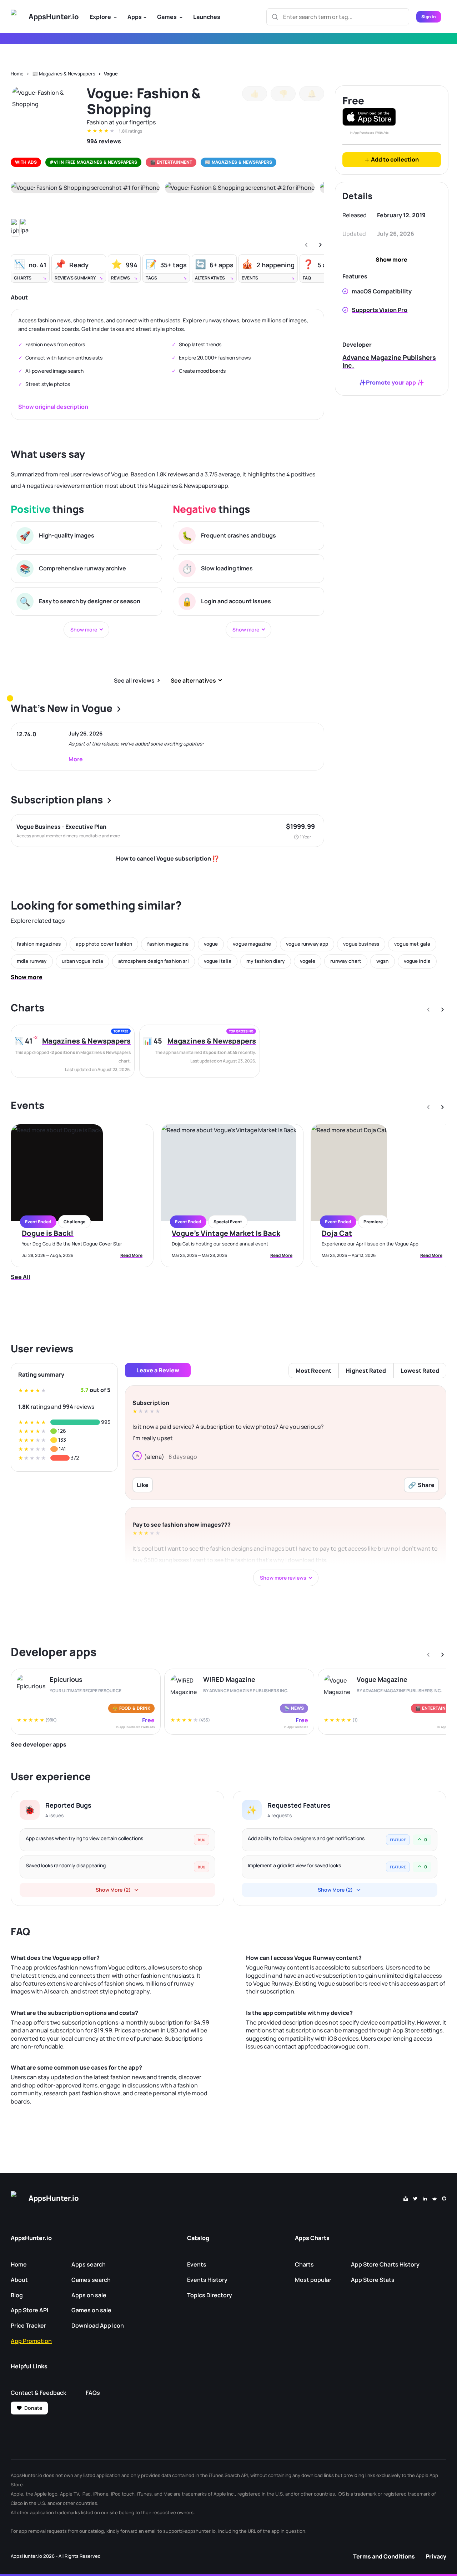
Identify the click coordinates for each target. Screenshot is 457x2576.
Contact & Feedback (38, 2393)
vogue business (361, 944)
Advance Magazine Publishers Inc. (389, 361)
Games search (91, 2280)
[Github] (444, 2198)
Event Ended (38, 1222)
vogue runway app (307, 944)
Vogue (111, 74)
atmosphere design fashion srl (154, 961)
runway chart (346, 961)
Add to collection (394, 159)
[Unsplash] (406, 2198)
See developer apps (39, 1744)
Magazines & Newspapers (86, 1041)
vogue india (417, 961)
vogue (211, 944)
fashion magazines (39, 944)
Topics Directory (210, 2295)
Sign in (429, 17)
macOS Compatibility (382, 291)
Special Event (228, 1222)
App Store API (29, 2310)
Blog (17, 2295)
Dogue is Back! (48, 1233)
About (19, 2280)
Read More (131, 1255)
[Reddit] (435, 2198)
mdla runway (32, 961)
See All (21, 1277)
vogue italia (218, 961)
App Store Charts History (385, 2264)
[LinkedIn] (425, 2198)
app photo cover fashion (104, 944)
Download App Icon (98, 2325)
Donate (33, 2408)
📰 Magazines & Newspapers (64, 74)
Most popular (313, 2280)
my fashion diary (265, 961)
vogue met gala (412, 944)
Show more (391, 259)
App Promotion (31, 2341)
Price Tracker (28, 2325)
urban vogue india (82, 961)
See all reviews (134, 680)
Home (17, 74)
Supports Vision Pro (380, 310)
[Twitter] (415, 2198)
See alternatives (193, 680)
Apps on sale (89, 2295)
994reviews (104, 141)
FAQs (93, 2393)
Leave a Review (158, 1370)
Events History (207, 2280)
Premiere (373, 1222)
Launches (207, 17)
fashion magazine (168, 944)
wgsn (383, 961)
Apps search (89, 2264)
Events (197, 2264)
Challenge (74, 1222)
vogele (308, 961)
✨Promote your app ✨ (391, 382)
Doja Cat (337, 1233)
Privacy (436, 2556)
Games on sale (91, 2310)
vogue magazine (252, 944)
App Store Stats (373, 2280)
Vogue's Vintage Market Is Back (226, 1233)
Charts (304, 2264)
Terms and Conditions (384, 2556)
